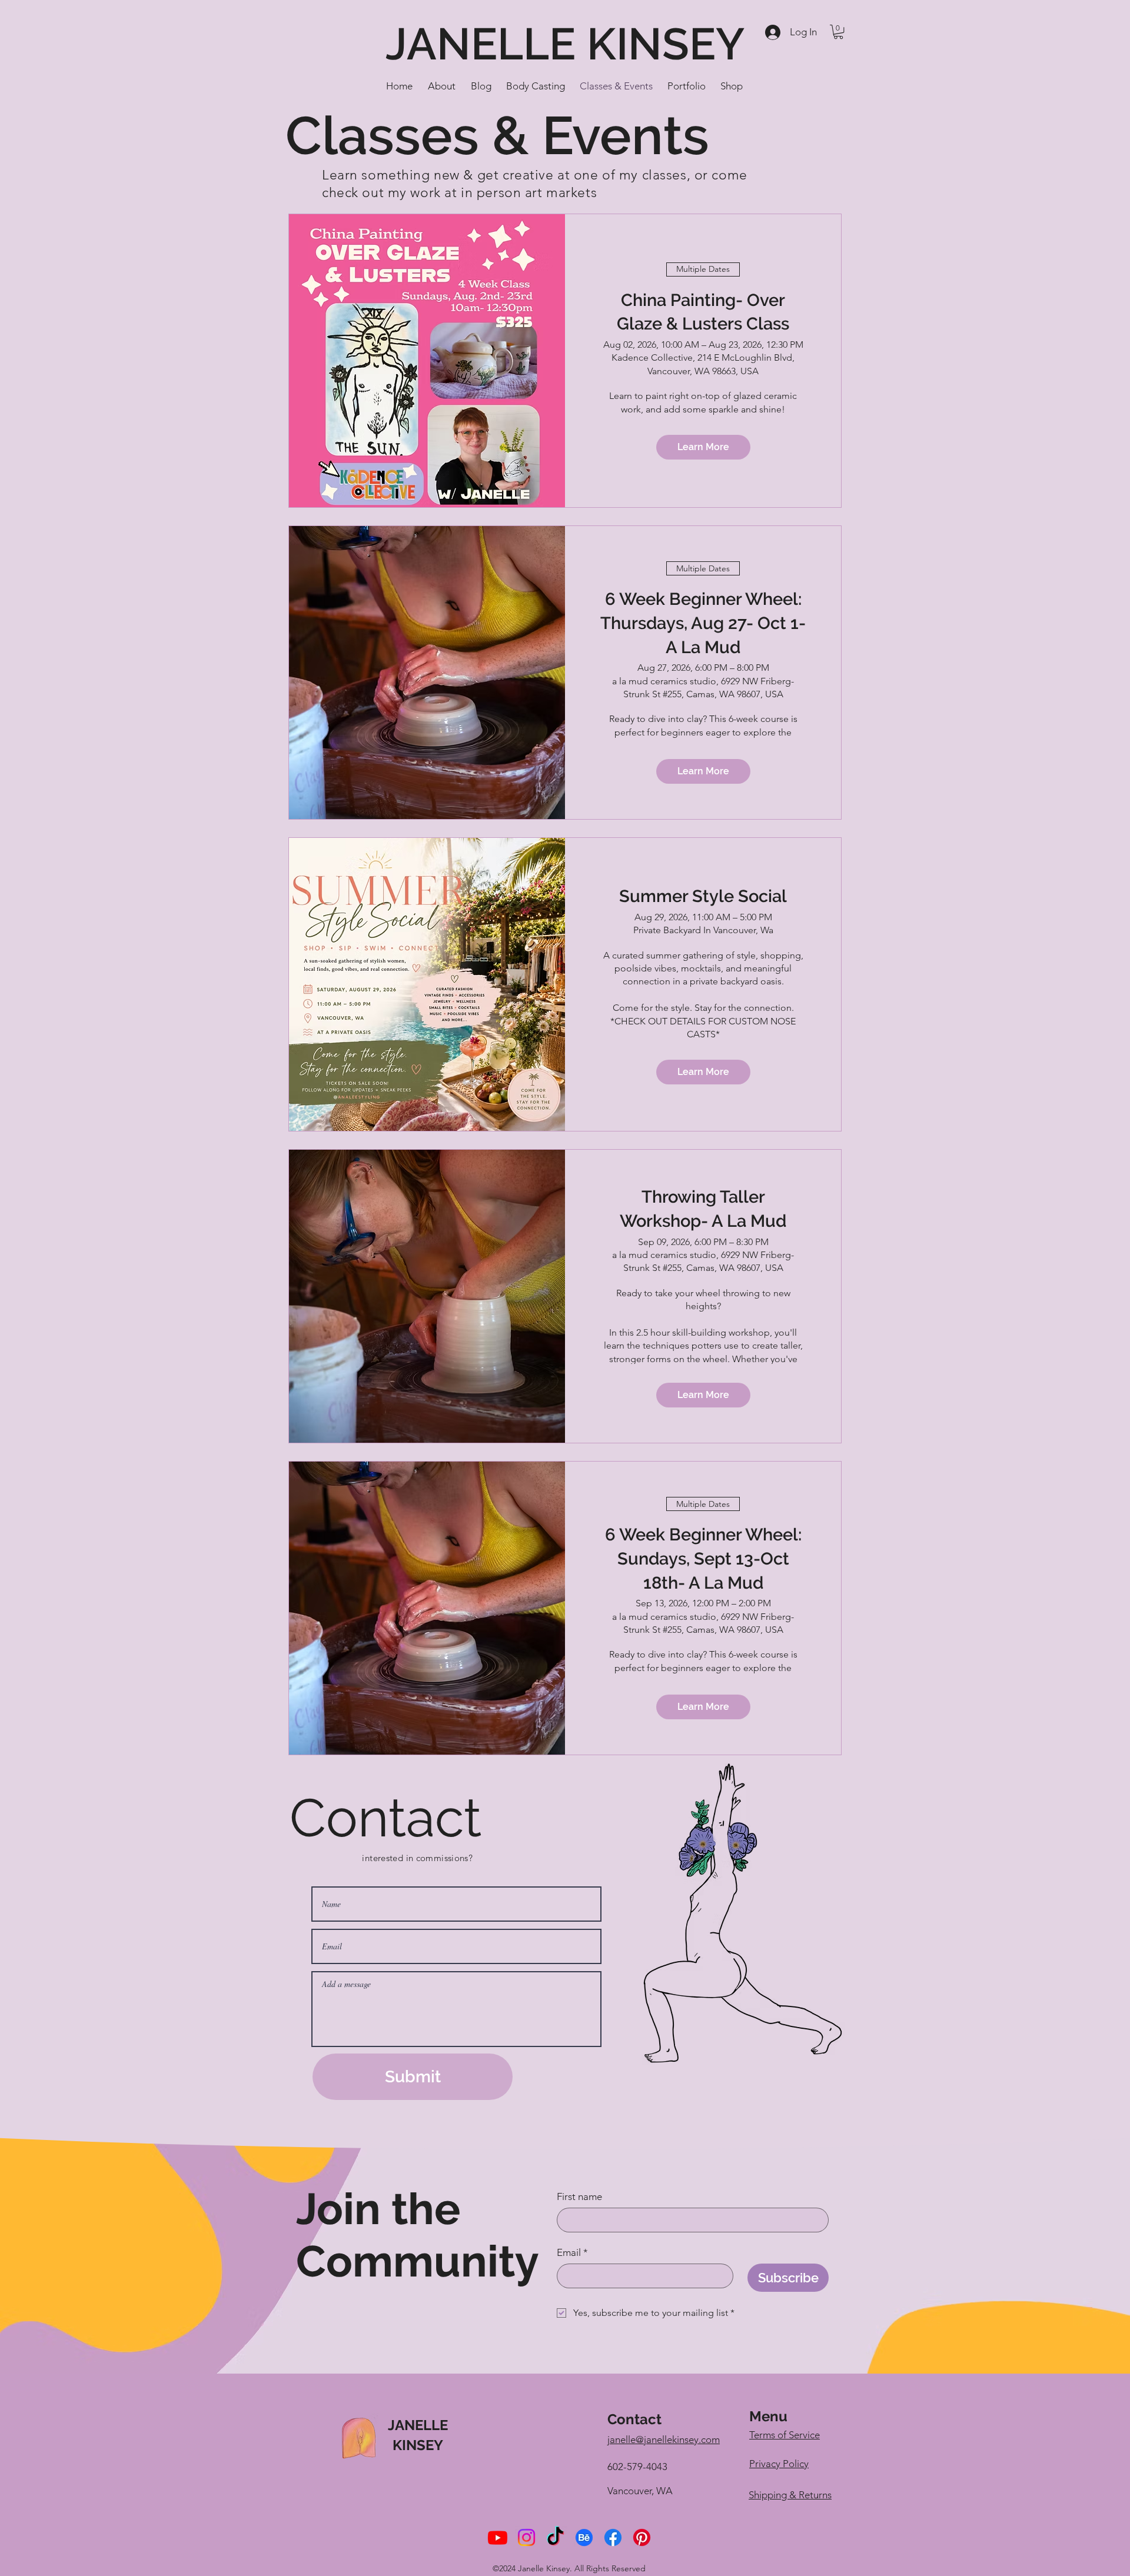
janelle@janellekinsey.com (664, 2439)
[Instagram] (526, 2537)
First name (579, 2196)
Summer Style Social (703, 896)
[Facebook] (613, 2537)
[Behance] (584, 2537)
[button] (838, 32)
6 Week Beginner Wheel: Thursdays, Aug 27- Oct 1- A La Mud (703, 623)
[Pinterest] (642, 2537)
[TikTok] (555, 2537)
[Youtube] (498, 2537)
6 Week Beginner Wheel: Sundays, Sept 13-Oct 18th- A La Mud (703, 1558)
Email (572, 2252)
